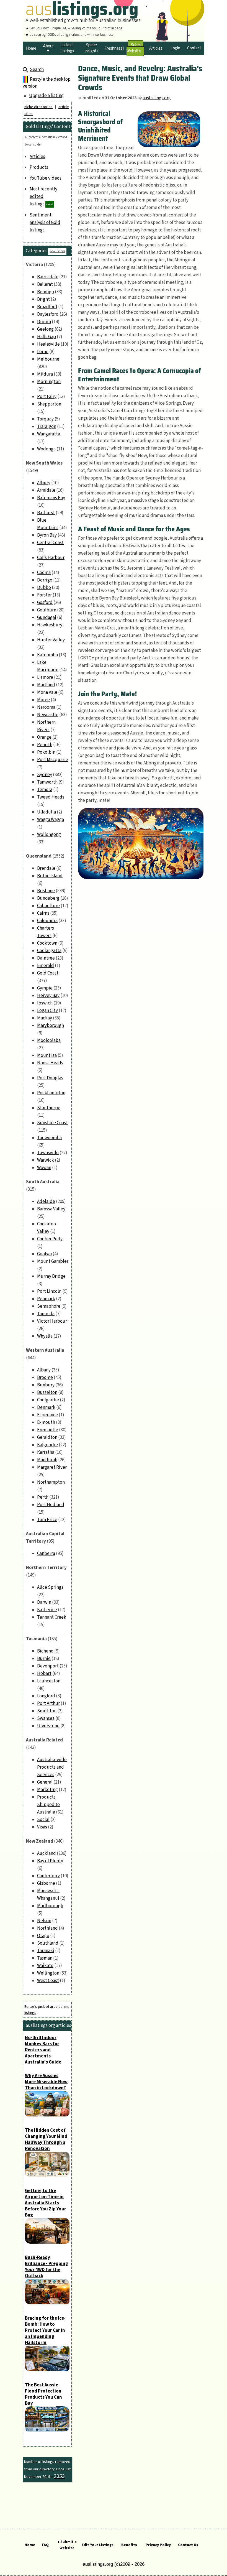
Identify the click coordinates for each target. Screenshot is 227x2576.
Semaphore (49, 1306)
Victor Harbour (52, 1321)
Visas (42, 1827)
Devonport (48, 1666)
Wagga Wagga (51, 820)
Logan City (47, 1011)
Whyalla (45, 1336)
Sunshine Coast (52, 1123)
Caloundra (47, 921)
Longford (46, 1696)
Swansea (46, 1718)
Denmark (46, 1407)
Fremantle (48, 1430)
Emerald (46, 966)
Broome (45, 1378)
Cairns (43, 913)
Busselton (47, 1392)
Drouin (44, 322)
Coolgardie (48, 1400)
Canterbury (48, 1876)
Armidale (46, 490)
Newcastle (48, 715)
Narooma (46, 707)
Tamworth (47, 782)
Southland (48, 1943)
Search (37, 70)
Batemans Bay (51, 498)
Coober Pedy (50, 1239)
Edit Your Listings (98, 2545)
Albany (44, 1370)
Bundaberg (48, 898)
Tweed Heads (51, 797)
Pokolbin (46, 752)
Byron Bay (47, 535)
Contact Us (188, 2545)
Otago (43, 1936)
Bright (43, 299)
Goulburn (47, 610)
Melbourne (48, 359)
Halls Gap (47, 337)
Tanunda (46, 1314)
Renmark (46, 1299)
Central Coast (50, 543)
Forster (44, 595)
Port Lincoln (49, 1291)
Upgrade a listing (46, 96)
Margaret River (52, 1467)
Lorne (43, 352)
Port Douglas (50, 1078)
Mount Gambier (53, 1261)
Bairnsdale (48, 277)
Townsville (48, 1153)
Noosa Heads (50, 1063)
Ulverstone (48, 1726)
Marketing (47, 1790)
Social (43, 1820)
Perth (43, 1497)
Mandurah (47, 1460)
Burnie (44, 1659)
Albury (44, 483)
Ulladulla (47, 812)
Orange (44, 737)
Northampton (51, 1482)
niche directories (38, 107)
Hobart (44, 1674)
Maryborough (51, 1026)
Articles (37, 157)
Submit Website (135, 48)
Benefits (129, 2545)
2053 (59, 2476)
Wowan (44, 1168)
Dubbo (44, 588)
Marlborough (50, 1906)
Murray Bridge (51, 1276)
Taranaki (46, 1951)
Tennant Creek (52, 1617)
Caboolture (48, 906)
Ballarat (45, 284)
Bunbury (46, 1385)
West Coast (48, 1981)
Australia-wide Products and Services (52, 1767)
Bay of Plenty (50, 1861)
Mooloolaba (49, 1040)
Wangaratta (49, 434)
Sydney (45, 775)
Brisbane (46, 891)
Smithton (47, 1711)
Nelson (44, 1921)
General (45, 1782)
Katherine (47, 1610)
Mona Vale (47, 692)
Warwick (46, 1160)
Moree (43, 700)
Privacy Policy (158, 2545)
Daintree (46, 958)
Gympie (45, 988)
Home (30, 2545)
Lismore (45, 677)
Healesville (48, 344)
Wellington (48, 1973)
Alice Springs (50, 1587)
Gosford (45, 603)
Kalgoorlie (47, 1445)
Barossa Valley (51, 1209)
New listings (57, 251)
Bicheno (45, 1651)
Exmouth (46, 1422)
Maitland (46, 685)
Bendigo (46, 292)
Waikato (45, 1966)
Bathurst (46, 513)
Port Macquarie (53, 760)
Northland (47, 1928)
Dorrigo (45, 580)
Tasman (45, 1958)
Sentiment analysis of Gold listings (45, 223)
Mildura (45, 374)
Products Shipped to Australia (48, 1805)
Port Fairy (47, 397)
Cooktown (47, 943)
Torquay (45, 419)
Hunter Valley (51, 640)
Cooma (44, 573)
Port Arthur (48, 1703)
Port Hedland (51, 1505)
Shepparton (49, 404)
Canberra (46, 1554)
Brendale (46, 868)
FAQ (45, 2545)
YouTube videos (46, 178)
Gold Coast (48, 973)
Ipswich (45, 1003)
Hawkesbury (50, 625)
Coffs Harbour (51, 558)
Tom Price (47, 1520)
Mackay (45, 1018)
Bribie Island (50, 876)
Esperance (47, 1415)
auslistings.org (157, 98)
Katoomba (47, 655)
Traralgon (47, 427)
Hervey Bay (48, 996)
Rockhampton (51, 1093)
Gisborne (46, 1883)
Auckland (47, 1853)
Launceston (49, 1681)
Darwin (44, 1602)
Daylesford (48, 314)
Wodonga (46, 449)
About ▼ (48, 48)
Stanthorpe (49, 1108)
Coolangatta (49, 951)
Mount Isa (47, 1055)
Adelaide (46, 1202)
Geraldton (47, 1437)
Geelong (45, 329)
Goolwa (44, 1254)
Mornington (49, 382)
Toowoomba (49, 1138)
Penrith (45, 745)
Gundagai (47, 618)
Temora (45, 790)
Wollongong (49, 835)
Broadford (47, 307)
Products (39, 167)
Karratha (46, 1452)
